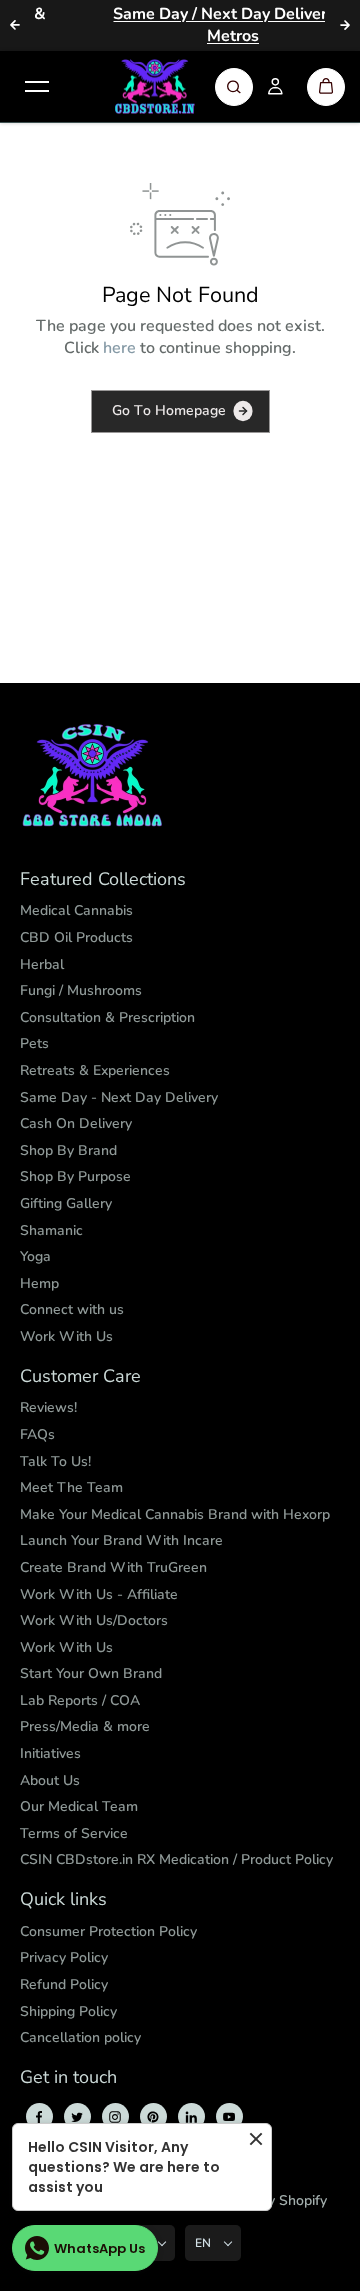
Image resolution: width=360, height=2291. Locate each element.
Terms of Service (74, 1833)
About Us (50, 1780)
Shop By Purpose (75, 1176)
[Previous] (15, 25)
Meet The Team (71, 1487)
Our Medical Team (79, 1806)
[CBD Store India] (155, 87)
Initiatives (50, 1753)
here (119, 348)
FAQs (37, 1434)
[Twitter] (77, 2117)
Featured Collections (103, 880)
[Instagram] (115, 2117)
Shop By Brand (68, 1150)
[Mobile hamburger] (37, 87)
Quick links (63, 1900)
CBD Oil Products (76, 937)
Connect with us (72, 1309)
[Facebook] (39, 2117)
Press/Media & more (85, 1726)
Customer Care (80, 1377)
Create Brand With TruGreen (113, 1567)
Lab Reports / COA (80, 1700)
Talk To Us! (55, 1461)
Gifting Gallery (66, 1203)
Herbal (42, 964)
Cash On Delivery (76, 1123)
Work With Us (66, 1336)
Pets (34, 1043)
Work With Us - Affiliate (99, 1594)
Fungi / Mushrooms (81, 990)
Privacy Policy (64, 1957)
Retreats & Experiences (95, 1070)
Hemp (39, 1283)
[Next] (345, 25)
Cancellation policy (80, 2037)
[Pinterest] (153, 2117)
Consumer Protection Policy (108, 1931)
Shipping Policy (68, 2011)
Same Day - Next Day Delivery (119, 1097)
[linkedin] (191, 2117)
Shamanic (51, 1230)
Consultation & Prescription (107, 1017)
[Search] (234, 87)
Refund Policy (64, 1984)
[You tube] (229, 2117)
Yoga (35, 1256)
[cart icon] (326, 87)
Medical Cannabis (76, 910)
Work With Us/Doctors (94, 1620)
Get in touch (68, 2078)
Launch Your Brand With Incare (121, 1540)
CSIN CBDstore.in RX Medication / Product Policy (176, 1859)
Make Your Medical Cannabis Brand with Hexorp (175, 1514)
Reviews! (48, 1407)
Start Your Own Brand (91, 1673)
